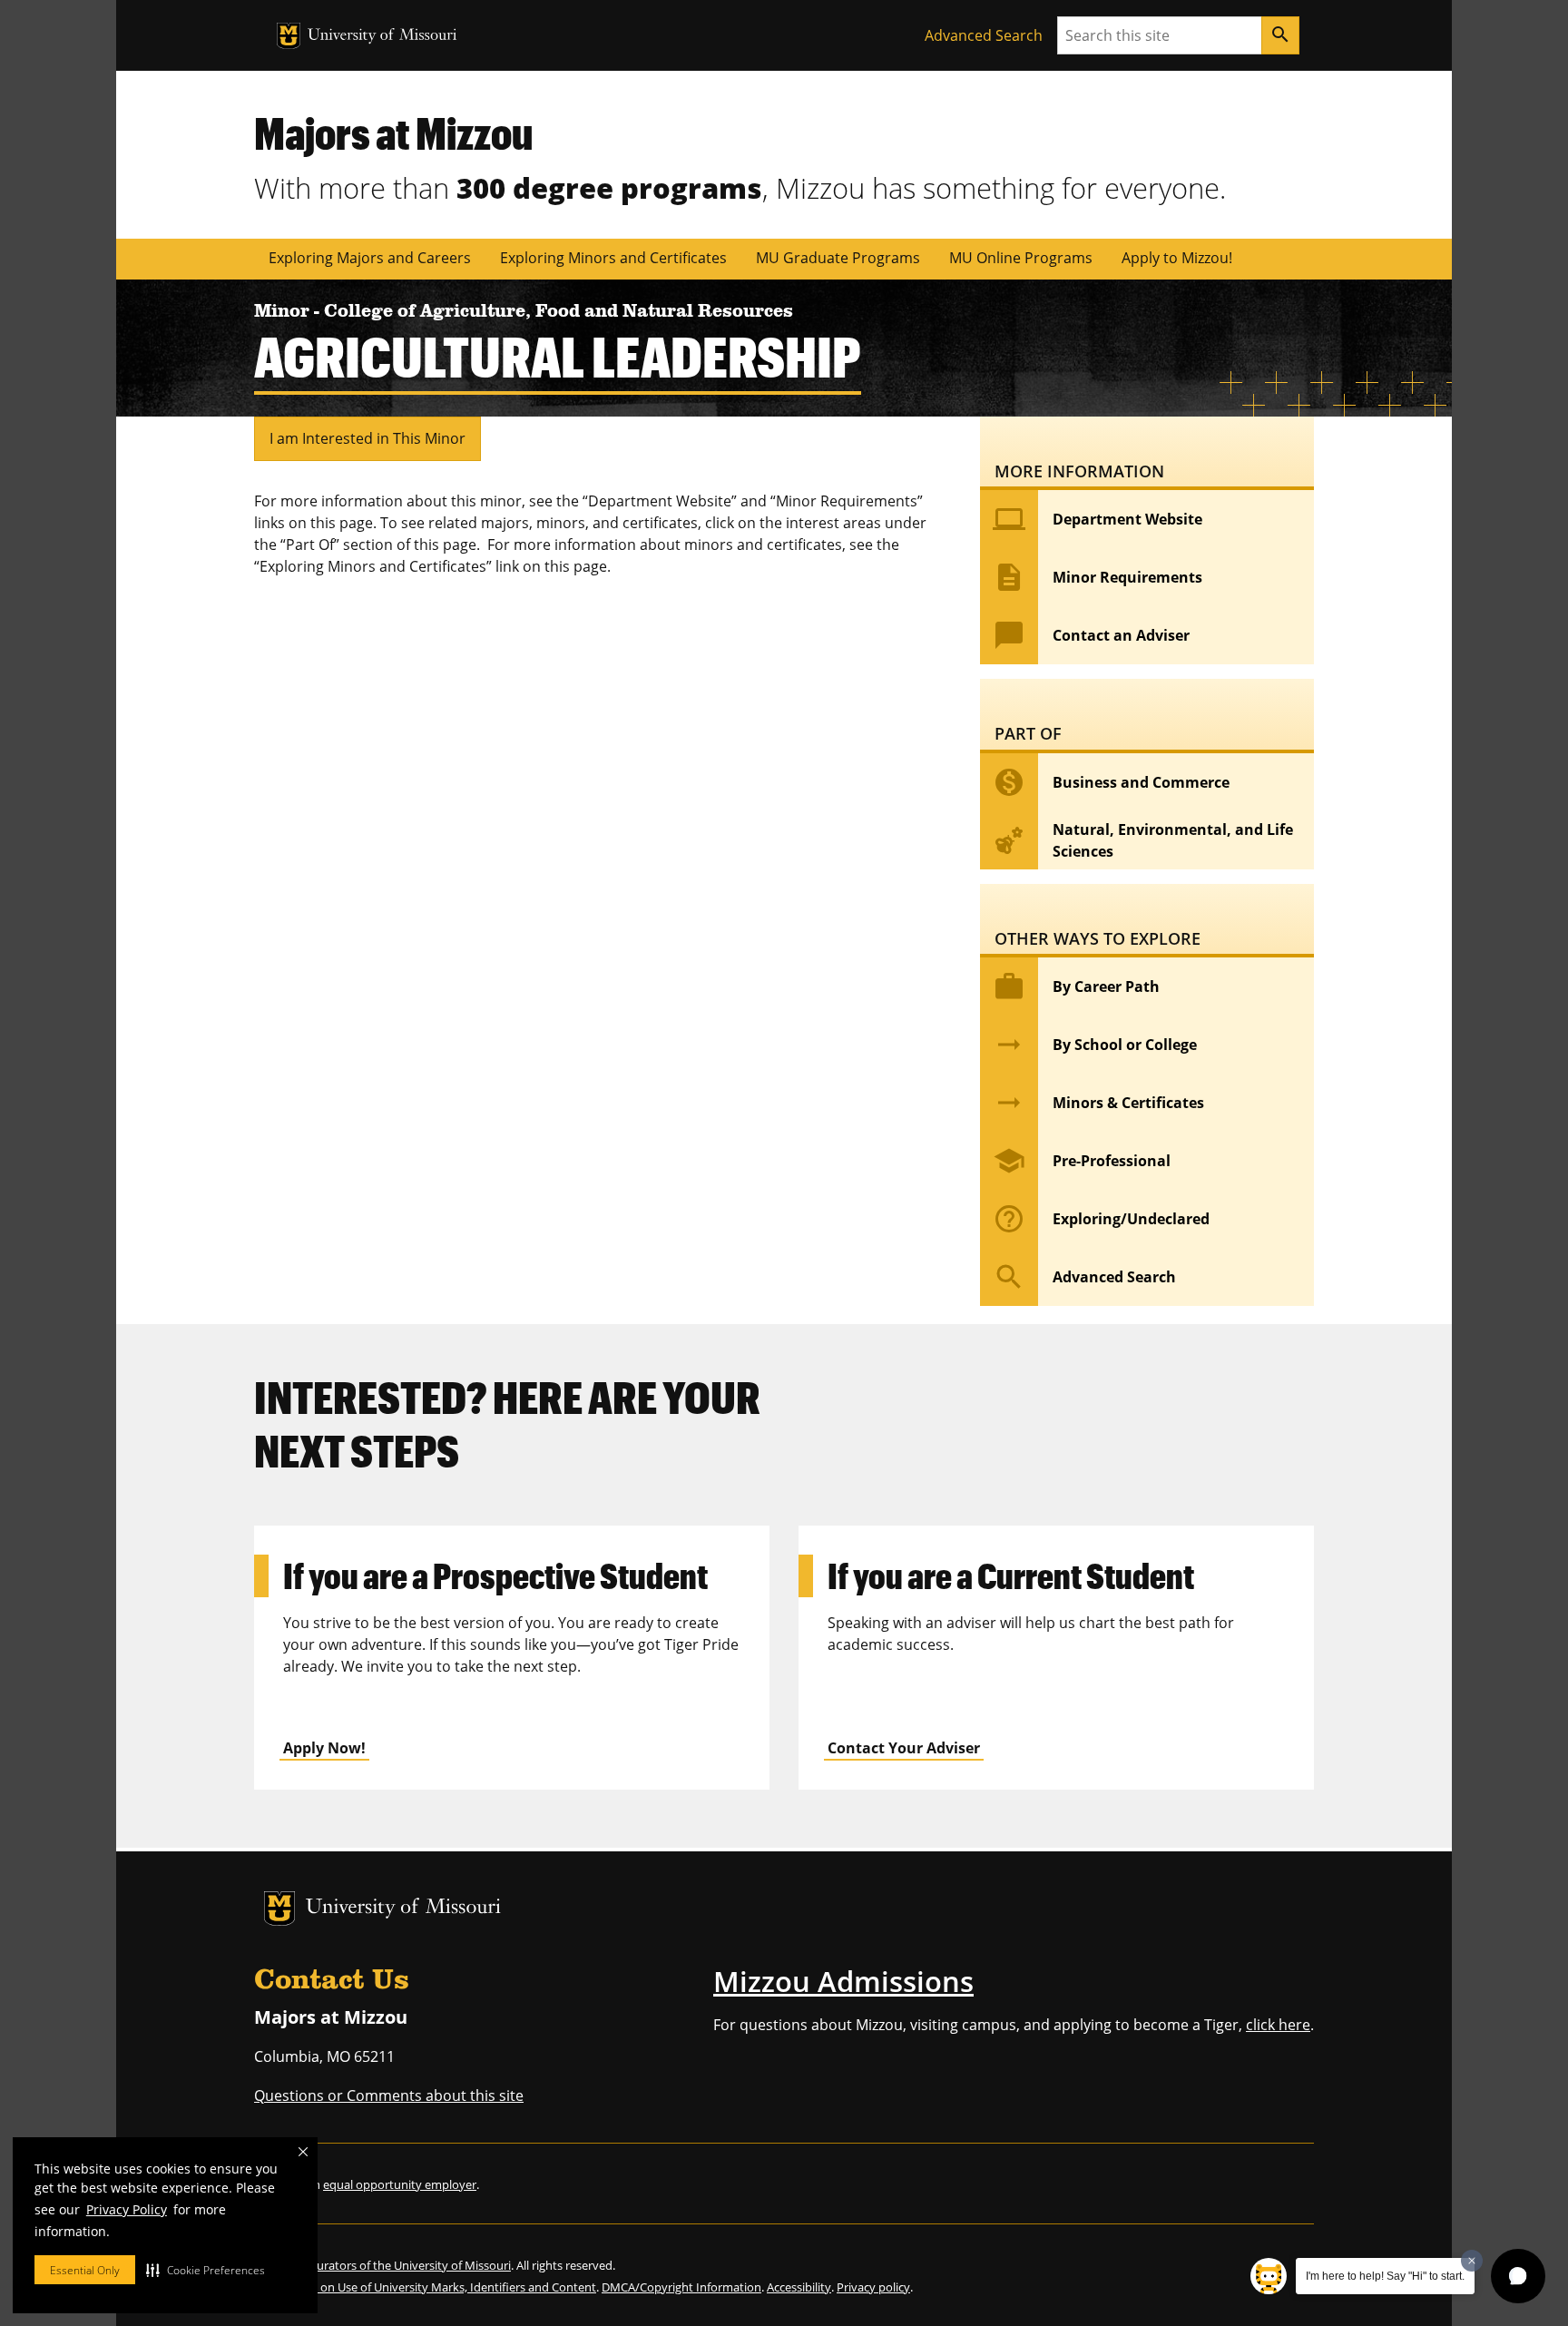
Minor (284, 312)
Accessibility (799, 2287)
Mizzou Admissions (843, 1981)
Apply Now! (324, 1748)
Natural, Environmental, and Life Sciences (1143, 840)
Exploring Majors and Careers (370, 258)
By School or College (1095, 1045)
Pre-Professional (1082, 1161)
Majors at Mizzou (393, 132)
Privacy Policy (127, 2209)
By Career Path (1076, 986)
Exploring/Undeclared (1101, 1219)
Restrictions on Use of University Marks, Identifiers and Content (425, 2287)
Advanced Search (984, 35)
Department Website (1098, 519)
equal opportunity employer (400, 2184)
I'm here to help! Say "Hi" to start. (1385, 2276)
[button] (206, 2270)
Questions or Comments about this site (389, 2095)
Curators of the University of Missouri (410, 2265)
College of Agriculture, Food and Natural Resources (559, 312)
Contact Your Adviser (904, 1748)
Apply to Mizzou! (1177, 258)
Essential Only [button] (85, 2270)
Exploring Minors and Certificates (613, 258)
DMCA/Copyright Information (681, 2287)
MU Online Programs (1021, 258)
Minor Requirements (1098, 577)
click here (1278, 2025)
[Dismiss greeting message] (1472, 2261)
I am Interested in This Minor (367, 438)
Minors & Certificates (1098, 1103)
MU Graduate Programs (838, 258)
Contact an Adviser (1091, 635)
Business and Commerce (1111, 782)
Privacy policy (873, 2287)
